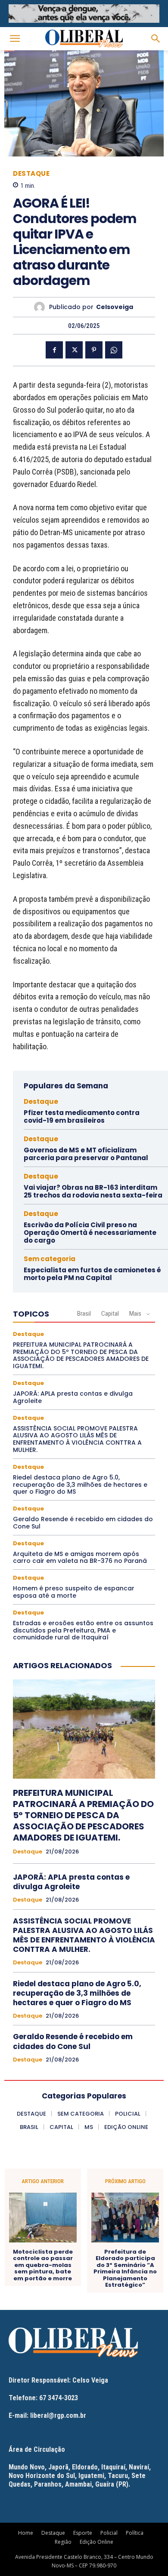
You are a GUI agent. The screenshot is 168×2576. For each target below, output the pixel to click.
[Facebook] (54, 350)
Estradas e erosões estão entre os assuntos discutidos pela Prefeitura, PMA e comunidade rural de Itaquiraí (83, 1630)
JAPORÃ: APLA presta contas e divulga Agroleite (73, 1397)
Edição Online (96, 2542)
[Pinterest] (94, 350)
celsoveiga (115, 307)
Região (63, 2542)
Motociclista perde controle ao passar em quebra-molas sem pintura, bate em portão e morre (43, 2265)
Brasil (84, 1314)
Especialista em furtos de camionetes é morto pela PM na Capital (92, 1274)
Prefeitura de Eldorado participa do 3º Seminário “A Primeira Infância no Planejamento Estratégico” (125, 2269)
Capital (110, 1314)
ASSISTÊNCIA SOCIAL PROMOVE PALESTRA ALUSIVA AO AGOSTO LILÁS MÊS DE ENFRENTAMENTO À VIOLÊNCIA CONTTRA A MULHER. (77, 1439)
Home (26, 2533)
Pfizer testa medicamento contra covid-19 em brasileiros (82, 1116)
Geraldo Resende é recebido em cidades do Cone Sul (83, 1523)
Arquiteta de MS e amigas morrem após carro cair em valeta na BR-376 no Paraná (80, 1558)
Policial (109, 2533)
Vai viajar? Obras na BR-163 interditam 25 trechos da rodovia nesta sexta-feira (93, 1191)
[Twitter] (74, 350)
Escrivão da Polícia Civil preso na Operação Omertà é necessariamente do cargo (90, 1233)
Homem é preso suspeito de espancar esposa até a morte (74, 1592)
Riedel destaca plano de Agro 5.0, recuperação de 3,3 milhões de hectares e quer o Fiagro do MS (80, 1485)
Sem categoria (50, 1259)
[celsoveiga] (42, 307)
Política (135, 2533)
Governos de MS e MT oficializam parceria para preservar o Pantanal (86, 1154)
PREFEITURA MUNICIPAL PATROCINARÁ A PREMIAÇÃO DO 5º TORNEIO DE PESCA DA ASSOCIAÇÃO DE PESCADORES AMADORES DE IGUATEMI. (81, 1355)
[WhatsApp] (114, 350)
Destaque (31, 173)
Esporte (83, 2533)
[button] (15, 39)
